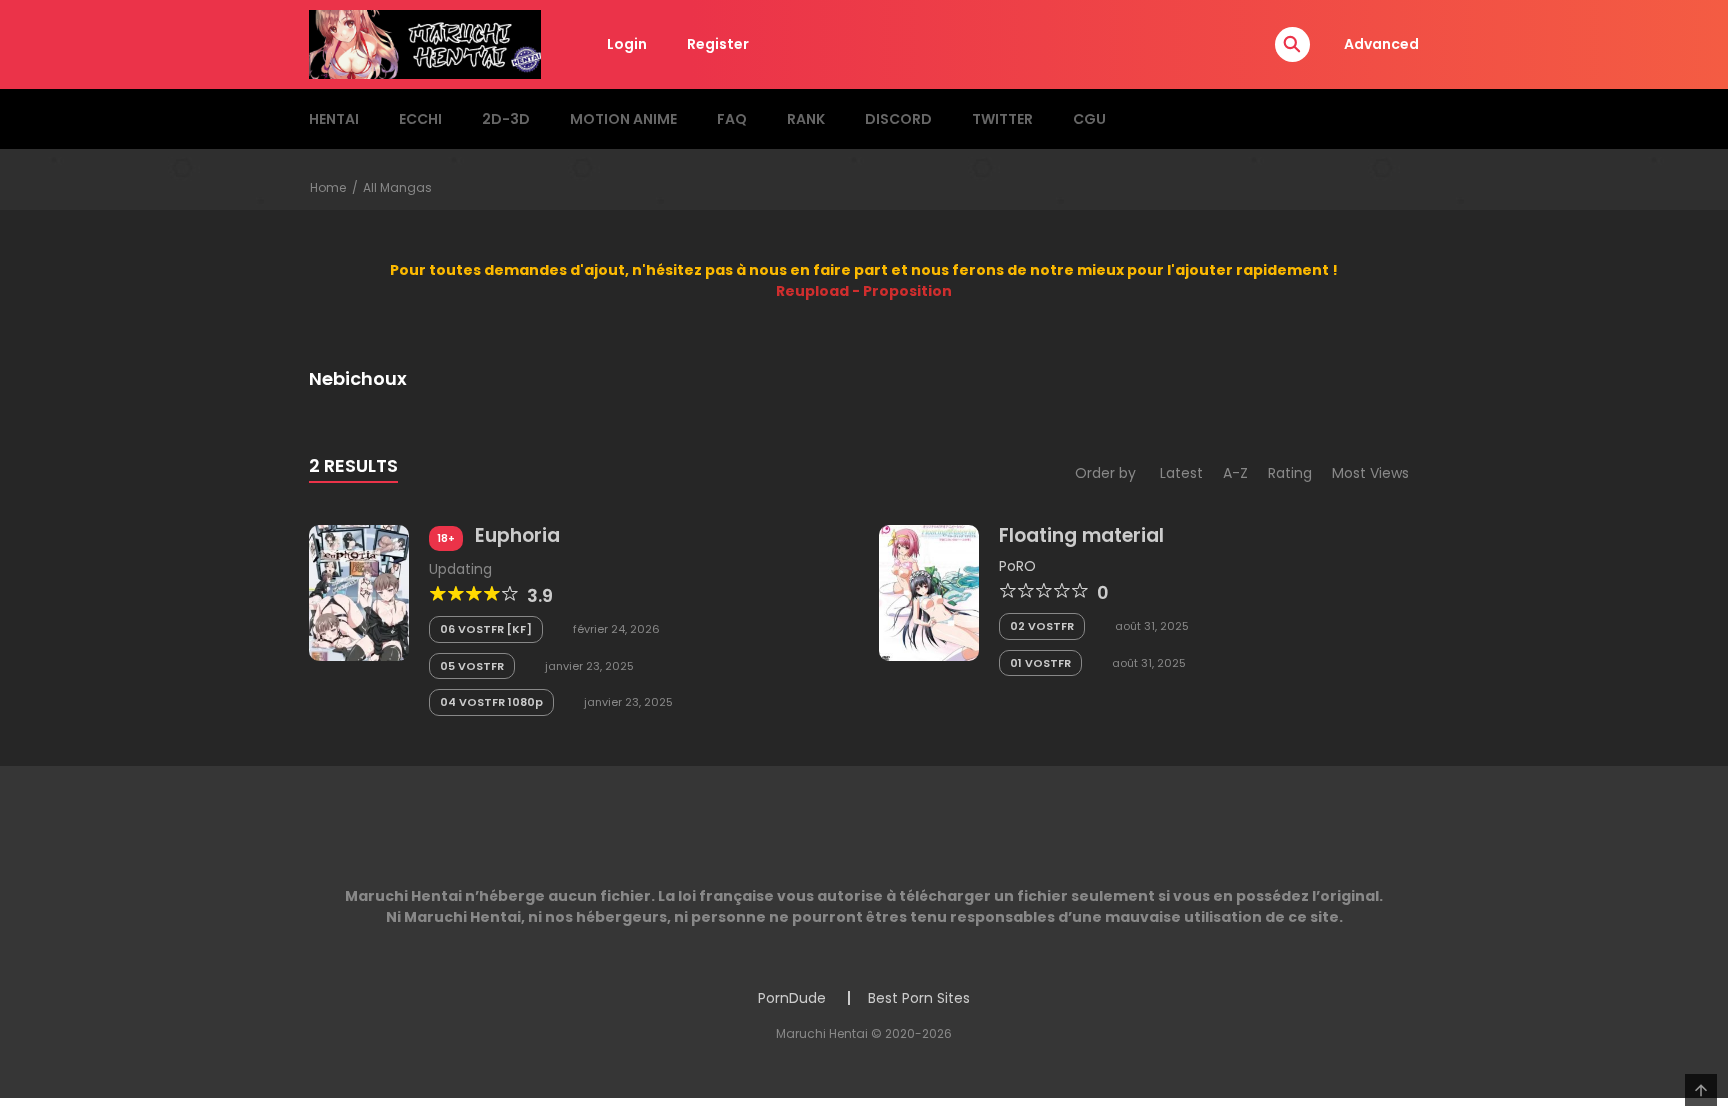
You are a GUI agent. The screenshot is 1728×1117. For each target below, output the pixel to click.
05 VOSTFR (472, 666)
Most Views (1370, 473)
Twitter (1002, 119)
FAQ (732, 119)
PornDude (792, 998)
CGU (1089, 119)
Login (627, 44)
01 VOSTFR (1040, 663)
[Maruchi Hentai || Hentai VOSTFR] (425, 43)
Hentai (334, 119)
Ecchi (420, 119)
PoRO (1017, 566)
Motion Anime (623, 119)
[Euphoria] (359, 592)
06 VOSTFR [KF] (486, 629)
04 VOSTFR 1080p (491, 702)
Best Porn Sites (919, 998)
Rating (1290, 473)
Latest (1181, 473)
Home (328, 187)
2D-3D (506, 119)
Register (718, 44)
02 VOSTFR (1042, 626)
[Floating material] (929, 592)
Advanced (1381, 44)
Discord (898, 119)
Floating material (1081, 535)
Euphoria (517, 535)
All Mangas (397, 187)
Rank (806, 119)
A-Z (1235, 473)
